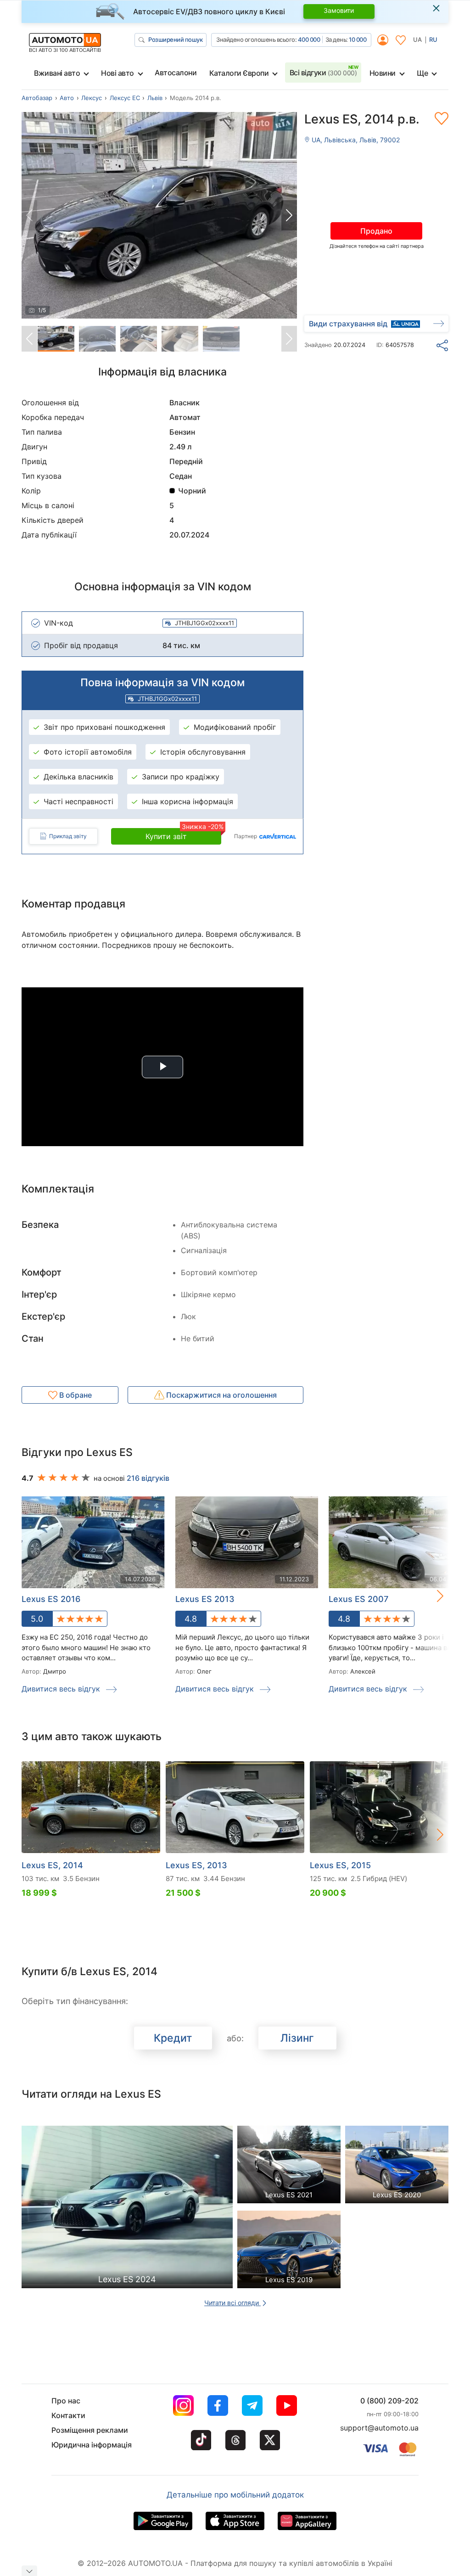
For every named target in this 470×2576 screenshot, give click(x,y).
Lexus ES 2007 (358, 1599)
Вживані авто (57, 73)
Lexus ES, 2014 (52, 1865)
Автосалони (176, 73)
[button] (289, 215)
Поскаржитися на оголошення (221, 1395)
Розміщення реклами (90, 2430)
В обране (75, 1395)
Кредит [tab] (173, 2038)
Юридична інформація (92, 2445)
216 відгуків (148, 1478)
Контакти (68, 2415)
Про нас (66, 2401)
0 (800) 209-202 (389, 2401)
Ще (422, 73)
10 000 (358, 39)
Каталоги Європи (239, 73)
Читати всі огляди (232, 2303)
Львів (155, 98)
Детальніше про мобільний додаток (235, 2495)
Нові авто (117, 73)
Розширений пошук (175, 39)
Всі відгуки (323, 73)
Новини (383, 73)
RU (433, 39)
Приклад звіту (68, 836)
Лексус (92, 98)
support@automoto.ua (379, 2428)
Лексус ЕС (125, 98)
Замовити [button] (339, 10)
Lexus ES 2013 (205, 1599)
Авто (67, 98)
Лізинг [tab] (297, 2038)
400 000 (309, 39)
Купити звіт (183, 834)
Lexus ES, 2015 (340, 1865)
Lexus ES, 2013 (196, 1865)
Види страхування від (348, 324)
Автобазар (37, 98)
